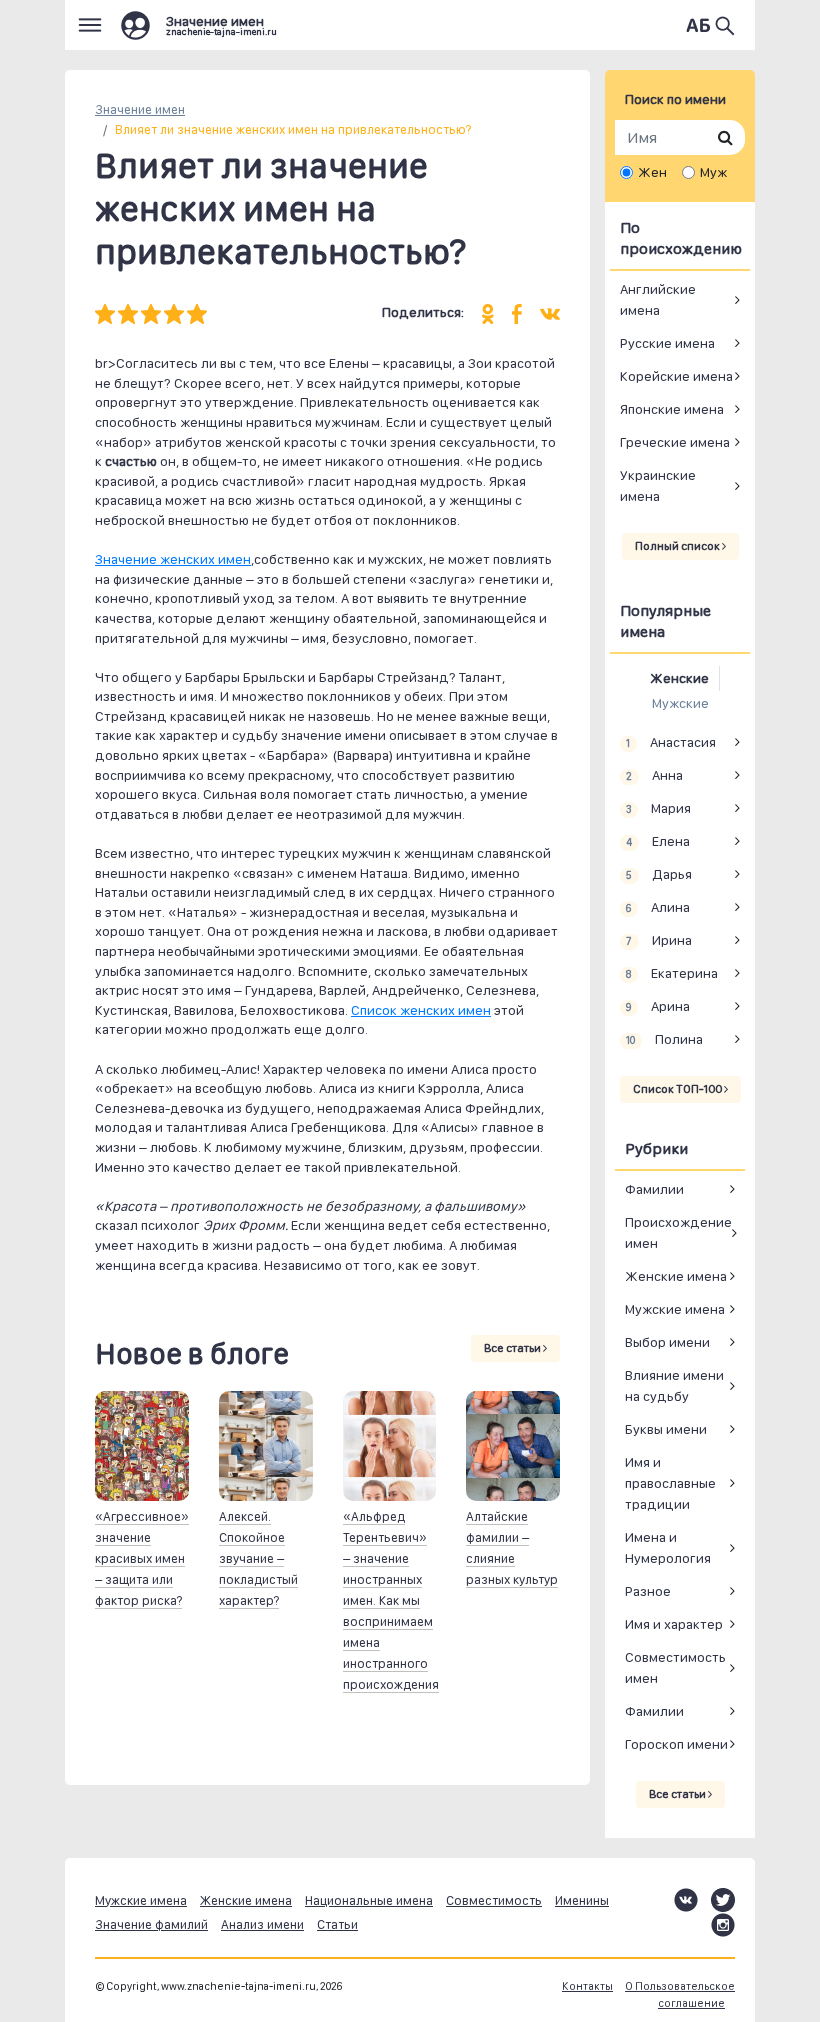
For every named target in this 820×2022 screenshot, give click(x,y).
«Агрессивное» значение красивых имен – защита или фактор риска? (142, 1558)
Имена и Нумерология (668, 1547)
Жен (652, 172)
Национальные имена (369, 1900)
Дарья (658, 874)
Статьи (337, 1924)
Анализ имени (262, 1924)
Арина (657, 1006)
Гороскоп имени (676, 1744)
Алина (657, 907)
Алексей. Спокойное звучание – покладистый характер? (258, 1558)
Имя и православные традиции (670, 1483)
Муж (713, 172)
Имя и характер (674, 1624)
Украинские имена (658, 485)
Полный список (678, 546)
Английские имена (658, 299)
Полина (664, 1039)
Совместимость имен (675, 1667)
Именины (582, 1900)
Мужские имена (675, 1309)
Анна (654, 775)
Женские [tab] (679, 678)
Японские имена (672, 409)
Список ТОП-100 (678, 1089)
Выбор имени (667, 1342)
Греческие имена (675, 442)
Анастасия (670, 742)
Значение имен (140, 109)
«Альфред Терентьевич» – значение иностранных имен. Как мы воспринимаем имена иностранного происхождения (391, 1600)
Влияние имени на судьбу (674, 1385)
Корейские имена (676, 376)
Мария (658, 808)
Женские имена (676, 1276)
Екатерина (671, 973)
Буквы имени (666, 1429)
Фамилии (654, 1189)
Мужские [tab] (680, 703)
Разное (648, 1591)
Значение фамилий (151, 1924)
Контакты (587, 1986)
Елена (657, 841)
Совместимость (494, 1900)
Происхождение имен (678, 1232)
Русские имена (667, 343)
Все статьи (513, 1348)
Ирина (658, 940)
